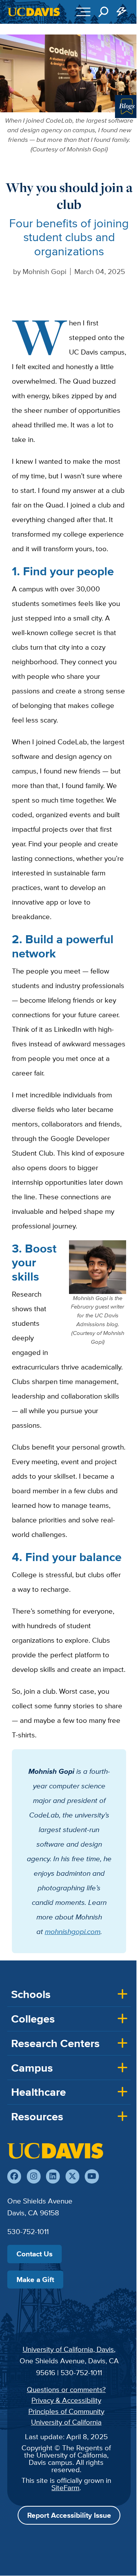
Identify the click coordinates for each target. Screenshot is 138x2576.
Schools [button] (31, 1994)
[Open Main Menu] (83, 12)
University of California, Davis (68, 2349)
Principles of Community (66, 2411)
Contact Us (34, 2254)
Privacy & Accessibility (66, 2400)
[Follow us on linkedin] (53, 2176)
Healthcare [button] (39, 2092)
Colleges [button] (33, 2019)
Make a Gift (35, 2279)
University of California (66, 2422)
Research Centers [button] (55, 2043)
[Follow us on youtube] (92, 2176)
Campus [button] (32, 2068)
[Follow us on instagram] (34, 2176)
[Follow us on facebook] (14, 2176)
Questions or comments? (66, 2389)
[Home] (55, 2151)
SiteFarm (65, 2487)
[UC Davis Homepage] (34, 12)
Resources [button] (37, 2116)
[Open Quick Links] (122, 12)
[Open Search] (103, 12)
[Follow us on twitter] (72, 2176)
